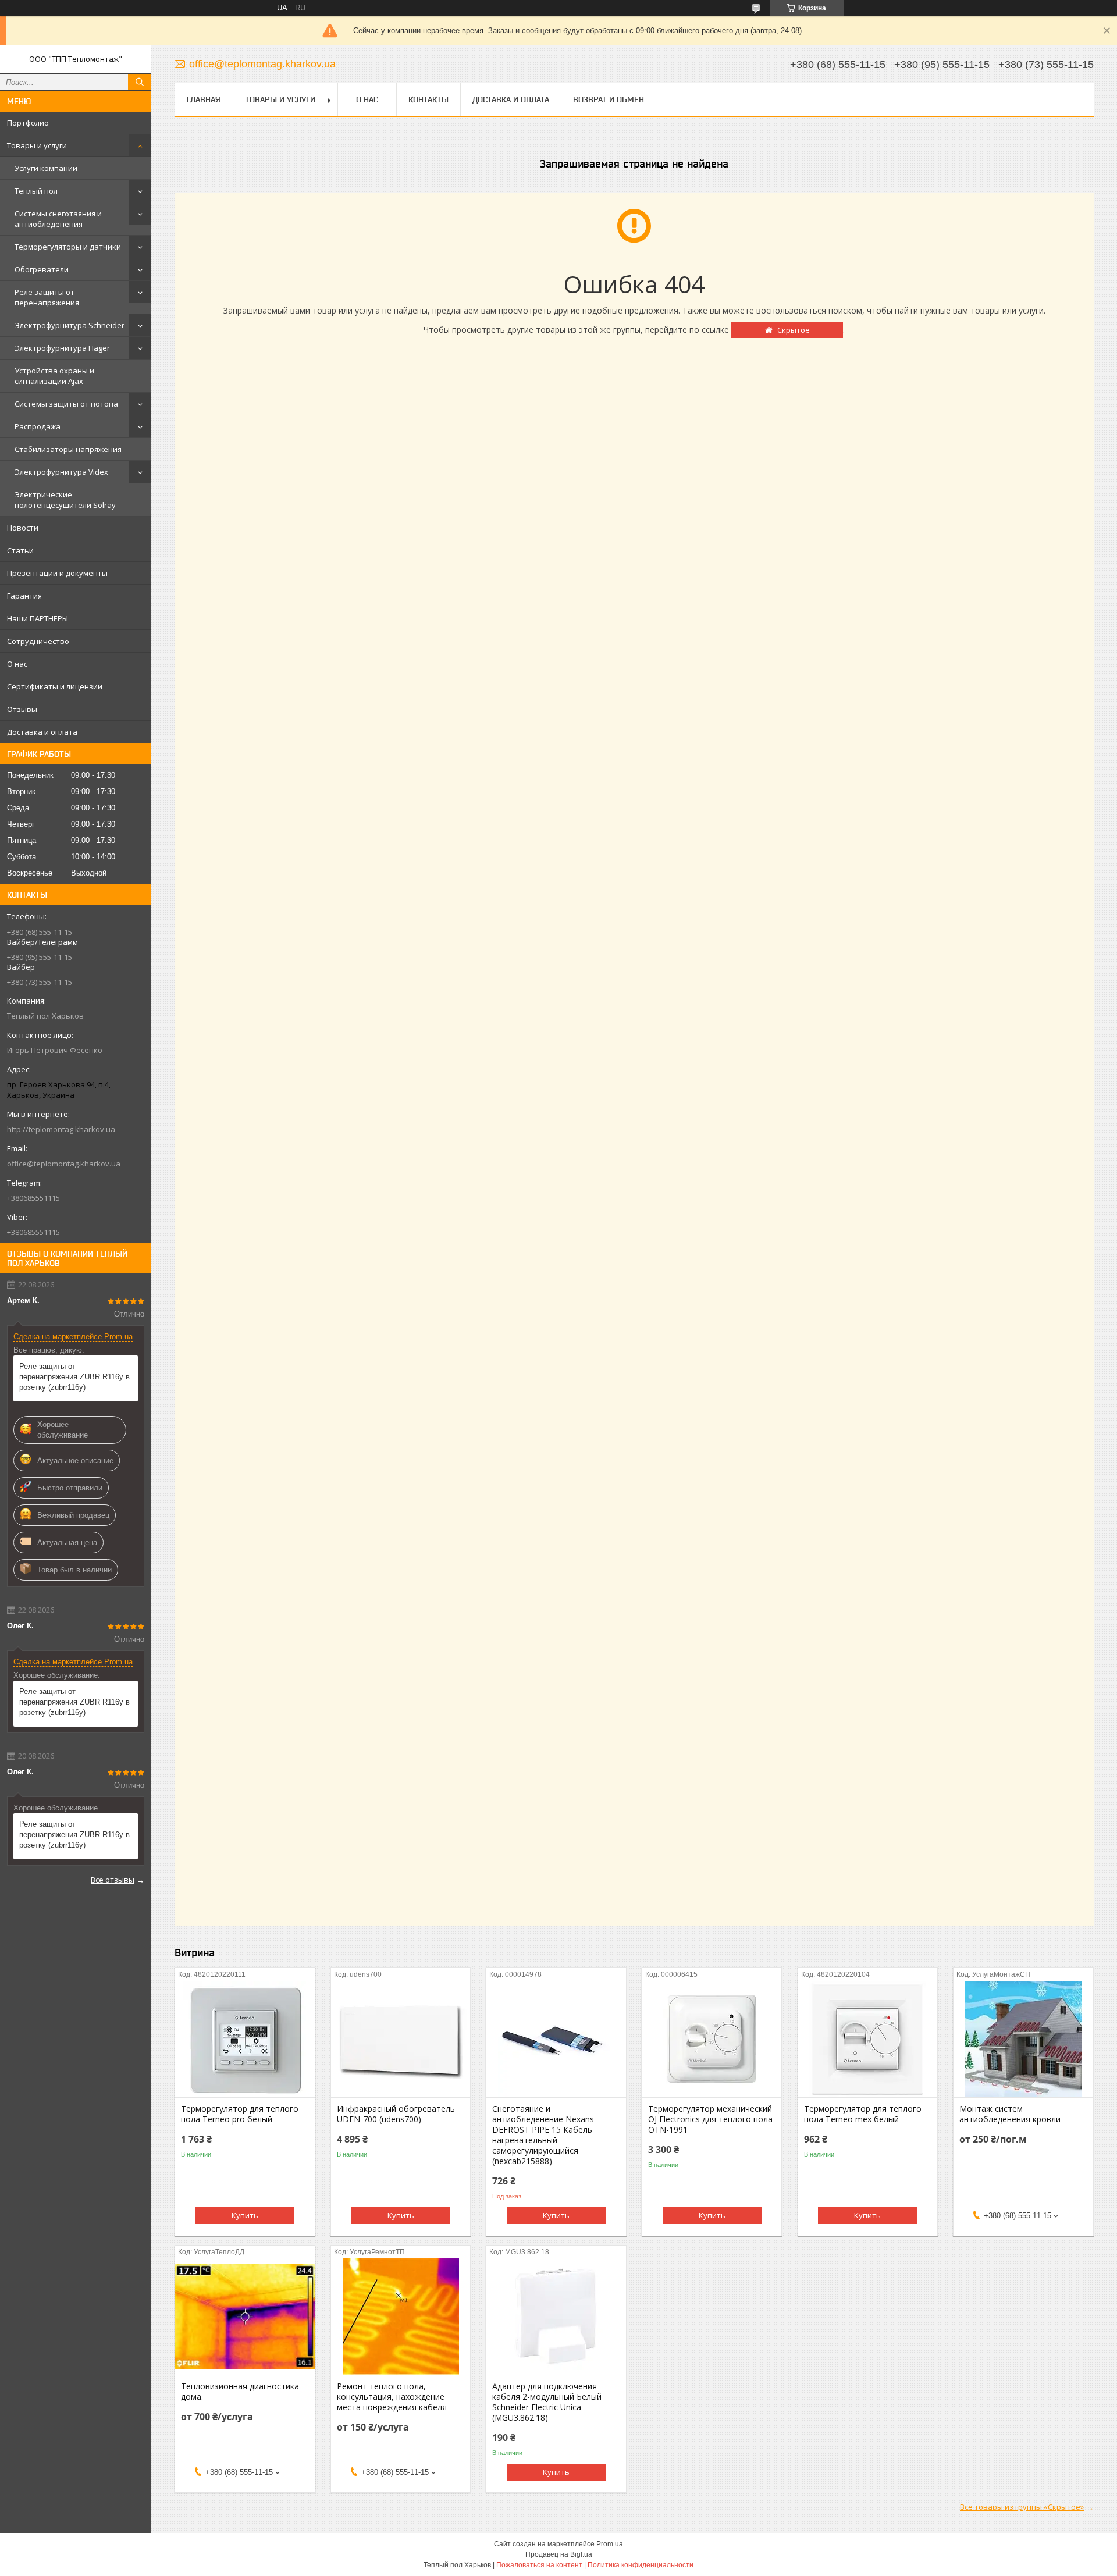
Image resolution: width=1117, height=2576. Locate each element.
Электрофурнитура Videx (61, 472)
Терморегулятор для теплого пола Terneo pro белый (240, 2114)
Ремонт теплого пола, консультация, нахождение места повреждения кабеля (392, 2397)
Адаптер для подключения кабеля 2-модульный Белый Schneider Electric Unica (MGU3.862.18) (547, 2402)
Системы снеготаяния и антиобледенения (58, 219)
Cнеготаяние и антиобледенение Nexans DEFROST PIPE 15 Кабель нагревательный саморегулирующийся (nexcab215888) (543, 2135)
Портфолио (28, 123)
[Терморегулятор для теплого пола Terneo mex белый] (868, 2039)
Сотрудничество (38, 641)
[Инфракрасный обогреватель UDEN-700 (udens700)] (401, 2039)
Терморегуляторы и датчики (68, 247)
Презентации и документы (57, 573)
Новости (23, 528)
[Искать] (140, 82)
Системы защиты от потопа (66, 404)
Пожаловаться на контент (539, 2565)
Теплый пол (36, 191)
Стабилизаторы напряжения (68, 449)
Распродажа (38, 426)
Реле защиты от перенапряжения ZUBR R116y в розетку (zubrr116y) (74, 1377)
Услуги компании (46, 168)
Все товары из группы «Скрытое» (1022, 2507)
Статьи (20, 550)
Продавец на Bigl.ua (559, 2554)
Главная (204, 99)
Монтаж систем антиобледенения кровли (1010, 2114)
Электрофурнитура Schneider (70, 325)
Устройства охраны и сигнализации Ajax (54, 376)
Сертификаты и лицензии (55, 686)
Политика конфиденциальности (641, 2565)
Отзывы (22, 709)
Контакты (428, 99)
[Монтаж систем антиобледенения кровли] (1023, 2039)
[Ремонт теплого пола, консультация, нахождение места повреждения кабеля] (401, 2317)
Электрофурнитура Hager (62, 348)
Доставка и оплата (42, 732)
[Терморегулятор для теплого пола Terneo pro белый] (245, 2039)
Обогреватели (42, 269)
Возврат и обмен (609, 99)
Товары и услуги (37, 145)
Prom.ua (610, 2544)
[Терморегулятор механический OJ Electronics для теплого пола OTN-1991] (712, 2039)
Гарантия (24, 596)
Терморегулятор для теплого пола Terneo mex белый (863, 2114)
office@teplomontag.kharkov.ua (64, 1164)
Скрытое (794, 330)
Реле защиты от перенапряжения (47, 297)
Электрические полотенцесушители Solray (65, 500)
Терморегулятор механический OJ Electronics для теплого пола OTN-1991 (710, 2119)
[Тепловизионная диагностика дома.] (245, 2317)
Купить (245, 2215)
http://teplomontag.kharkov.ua (61, 1129)
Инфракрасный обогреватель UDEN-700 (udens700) (396, 2114)
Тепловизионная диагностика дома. (240, 2392)
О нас (17, 664)
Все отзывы (113, 1880)
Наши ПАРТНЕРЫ (38, 618)
